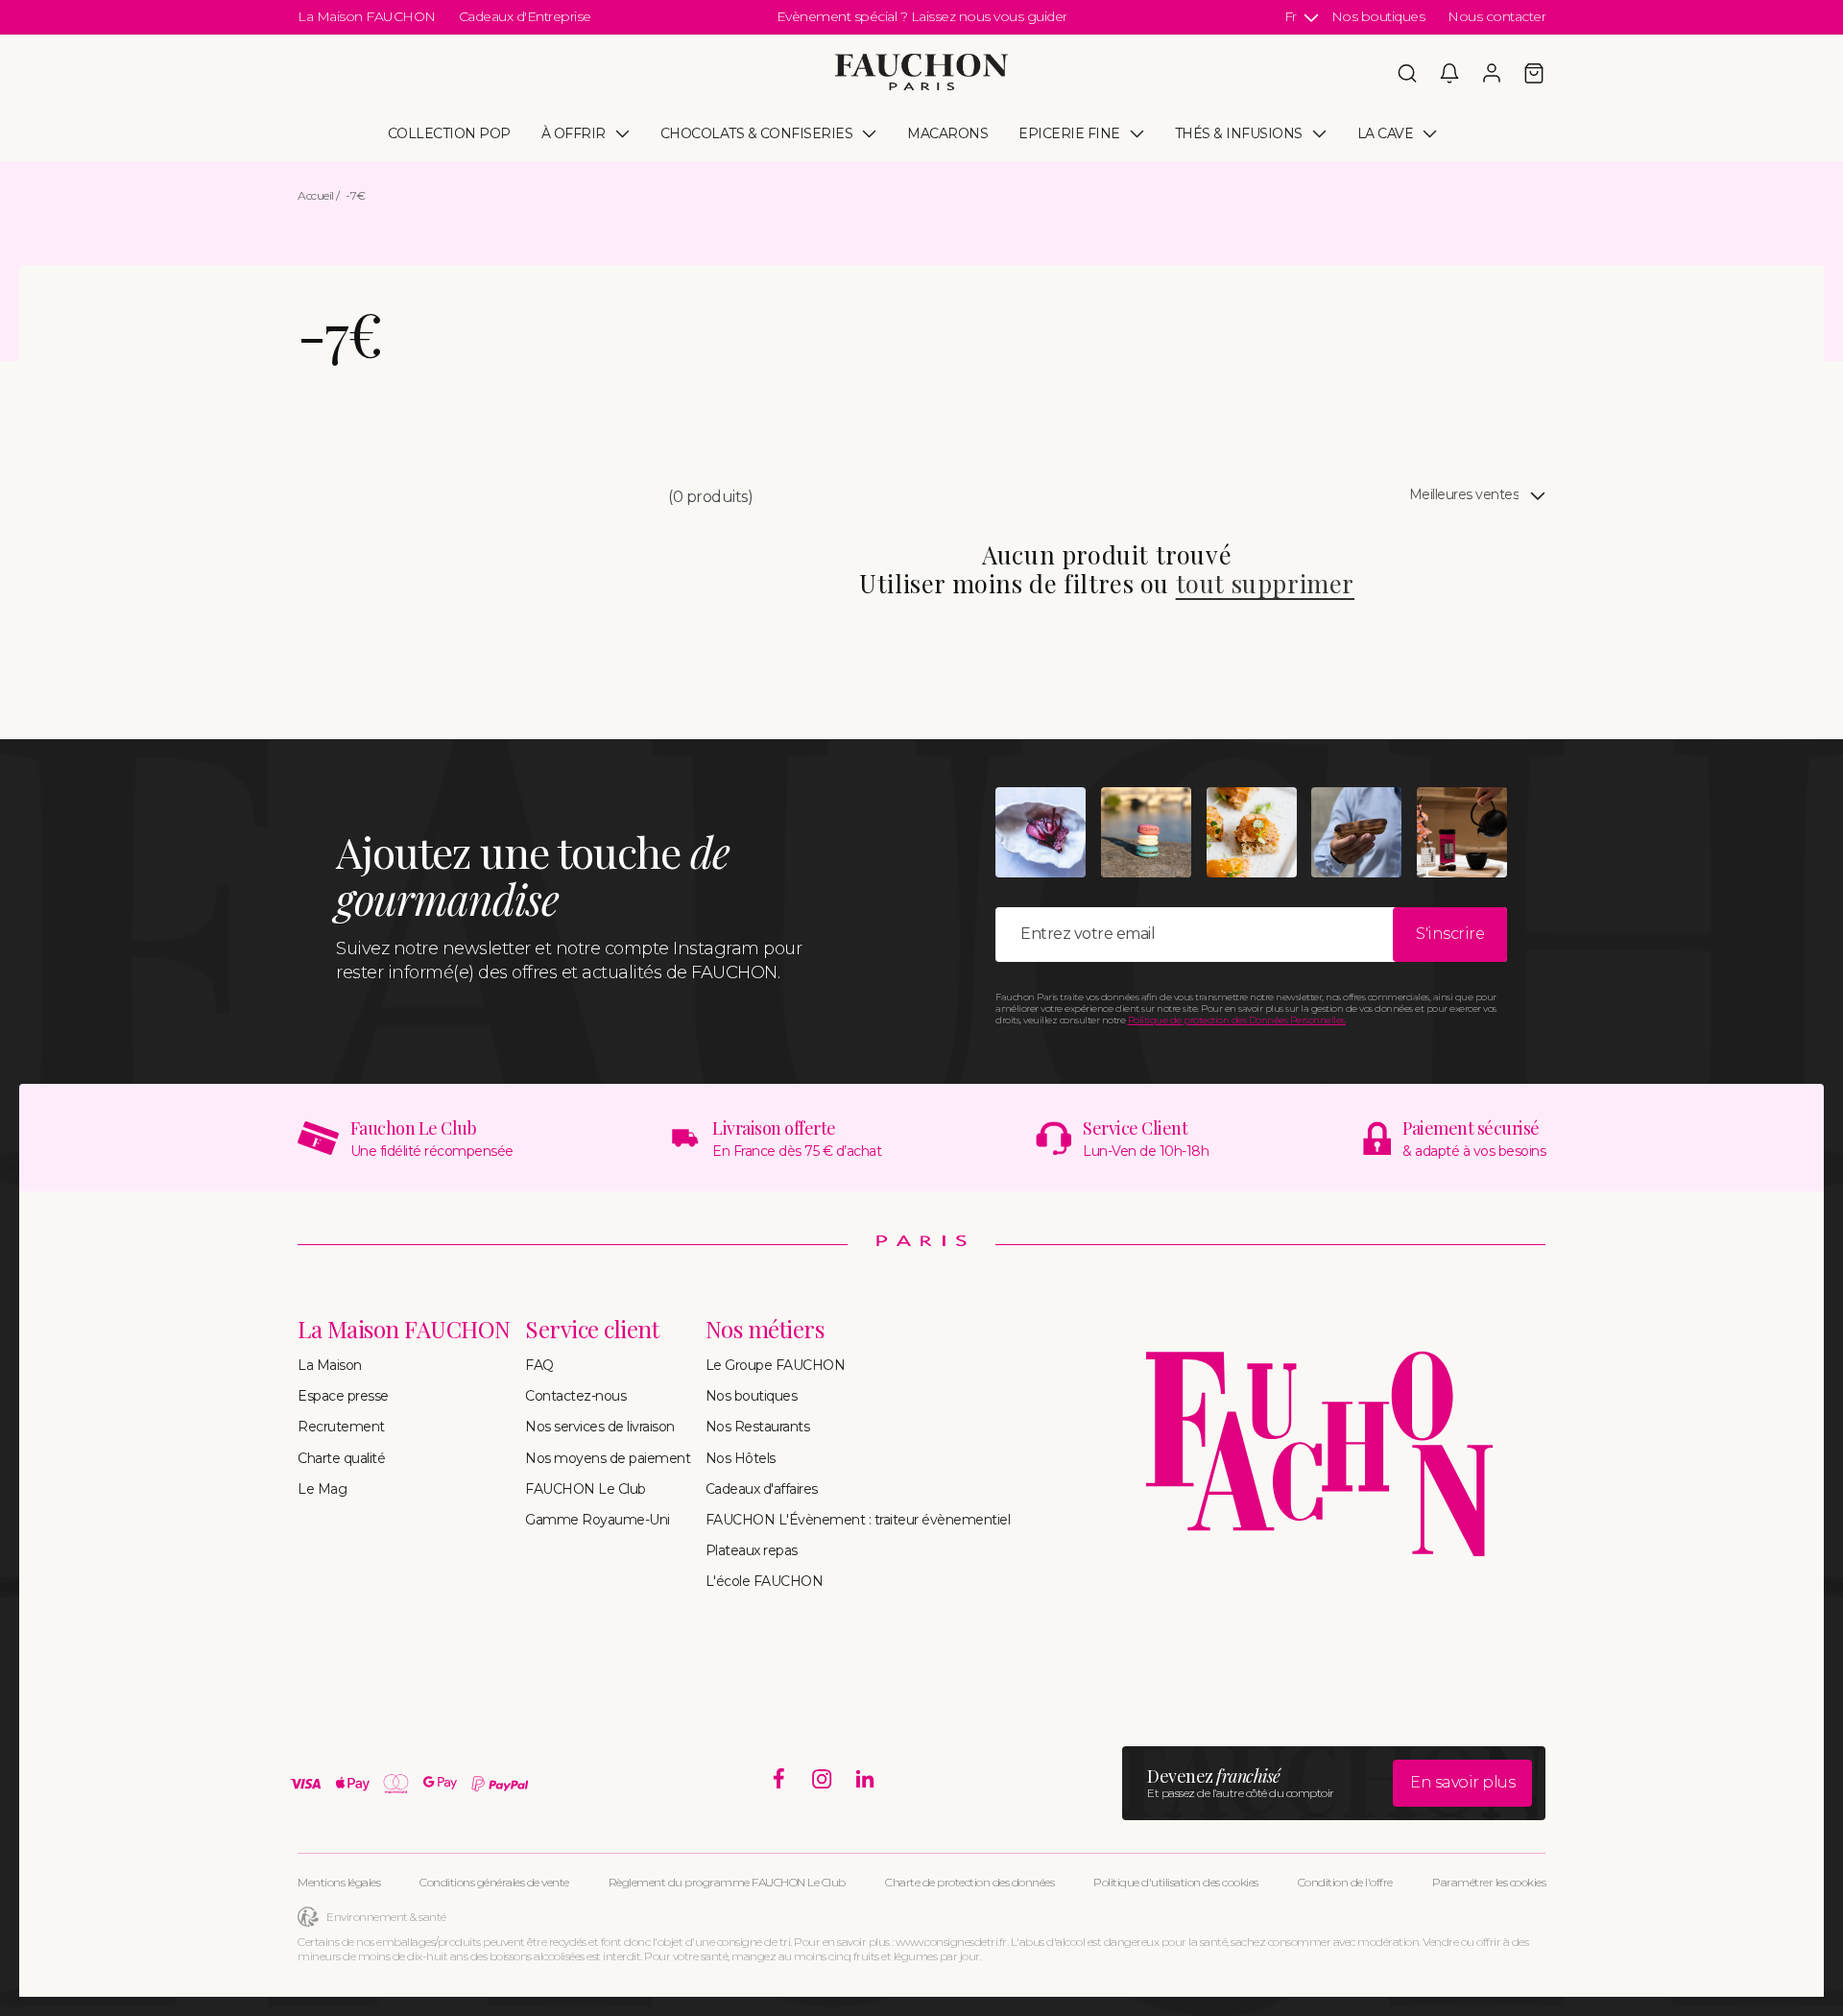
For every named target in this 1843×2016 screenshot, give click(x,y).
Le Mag (322, 1489)
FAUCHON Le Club (586, 1489)
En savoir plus (1462, 1782)
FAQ (539, 1365)
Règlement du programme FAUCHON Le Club (727, 1882)
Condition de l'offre (1345, 1882)
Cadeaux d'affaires (762, 1489)
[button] (1407, 73)
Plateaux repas (752, 1550)
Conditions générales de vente (494, 1882)
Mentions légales (339, 1882)
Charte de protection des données (969, 1882)
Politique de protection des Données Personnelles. (1237, 1020)
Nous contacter (1496, 16)
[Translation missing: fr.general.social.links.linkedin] (865, 1779)
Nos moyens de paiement (608, 1458)
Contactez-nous (575, 1396)
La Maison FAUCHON (367, 16)
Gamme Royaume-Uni (598, 1520)
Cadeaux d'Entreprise (525, 16)
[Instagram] (822, 1779)
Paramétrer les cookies (1489, 1882)
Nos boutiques (1378, 16)
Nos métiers (765, 1329)
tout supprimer (1265, 583)
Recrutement (341, 1427)
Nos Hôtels (741, 1458)
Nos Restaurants (758, 1427)
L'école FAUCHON (765, 1581)
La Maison (330, 1365)
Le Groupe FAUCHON (776, 1365)
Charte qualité (341, 1458)
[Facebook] (779, 1779)
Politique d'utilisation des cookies (1176, 1882)
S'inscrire (1450, 934)
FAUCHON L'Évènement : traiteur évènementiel (858, 1520)
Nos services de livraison (600, 1427)
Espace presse (343, 1396)
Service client (592, 1329)
